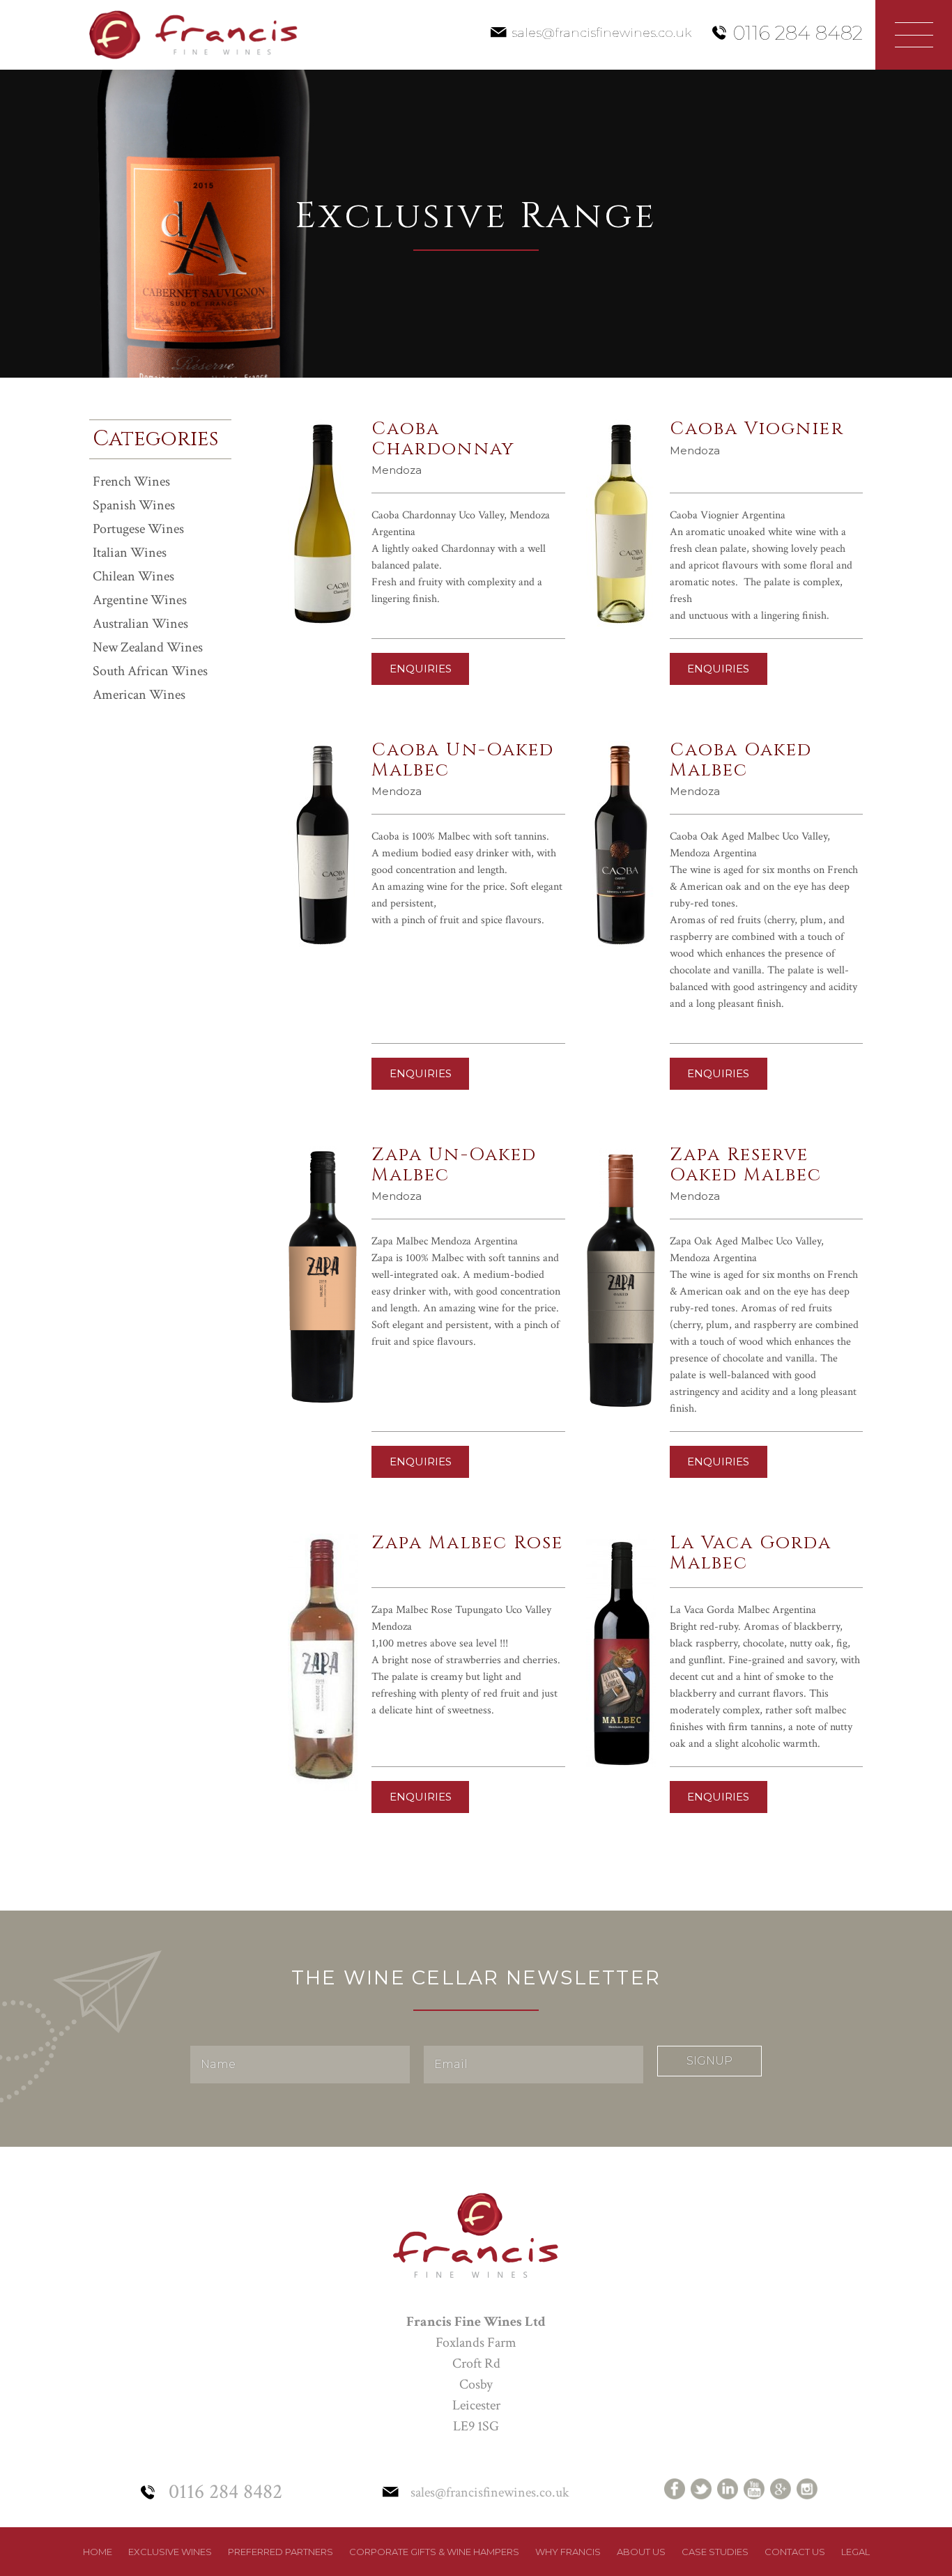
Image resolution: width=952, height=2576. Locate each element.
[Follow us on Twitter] (701, 2489)
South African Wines (150, 671)
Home (98, 2552)
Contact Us (795, 2552)
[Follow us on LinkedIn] (728, 2489)
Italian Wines (130, 553)
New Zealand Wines (148, 647)
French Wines (131, 481)
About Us (641, 2552)
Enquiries (421, 669)
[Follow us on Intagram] (807, 2489)
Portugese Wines (138, 529)
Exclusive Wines (170, 2552)
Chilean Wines (133, 576)
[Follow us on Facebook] (675, 2489)
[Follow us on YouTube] (754, 2489)
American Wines (139, 695)
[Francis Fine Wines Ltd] (193, 34)
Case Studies (715, 2552)
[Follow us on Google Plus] (781, 2489)
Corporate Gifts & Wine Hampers (434, 2552)
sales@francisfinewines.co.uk (601, 33)
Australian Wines (140, 624)
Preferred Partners (281, 2552)
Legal (855, 2552)
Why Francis (568, 2552)
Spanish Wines (134, 505)
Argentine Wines (140, 600)
